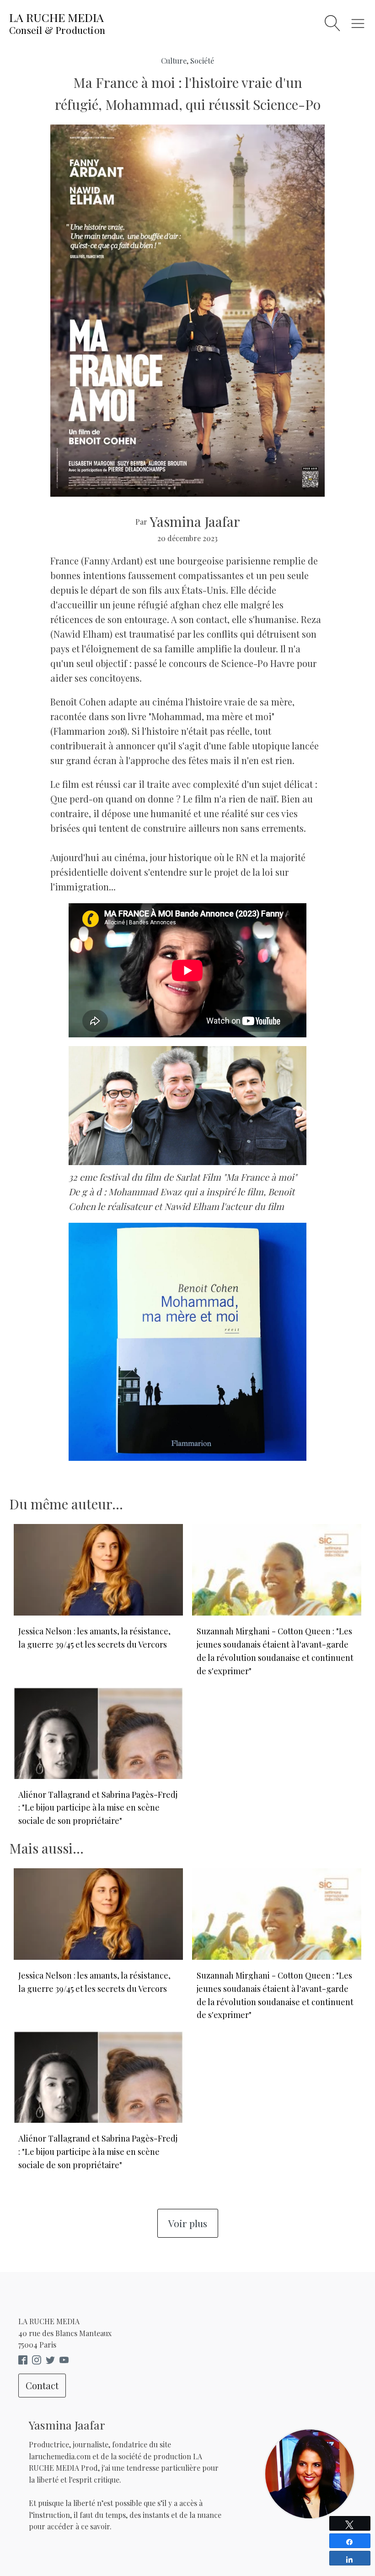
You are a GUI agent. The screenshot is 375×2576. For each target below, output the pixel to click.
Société (202, 61)
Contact (42, 2385)
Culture (174, 61)
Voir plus (188, 2223)
